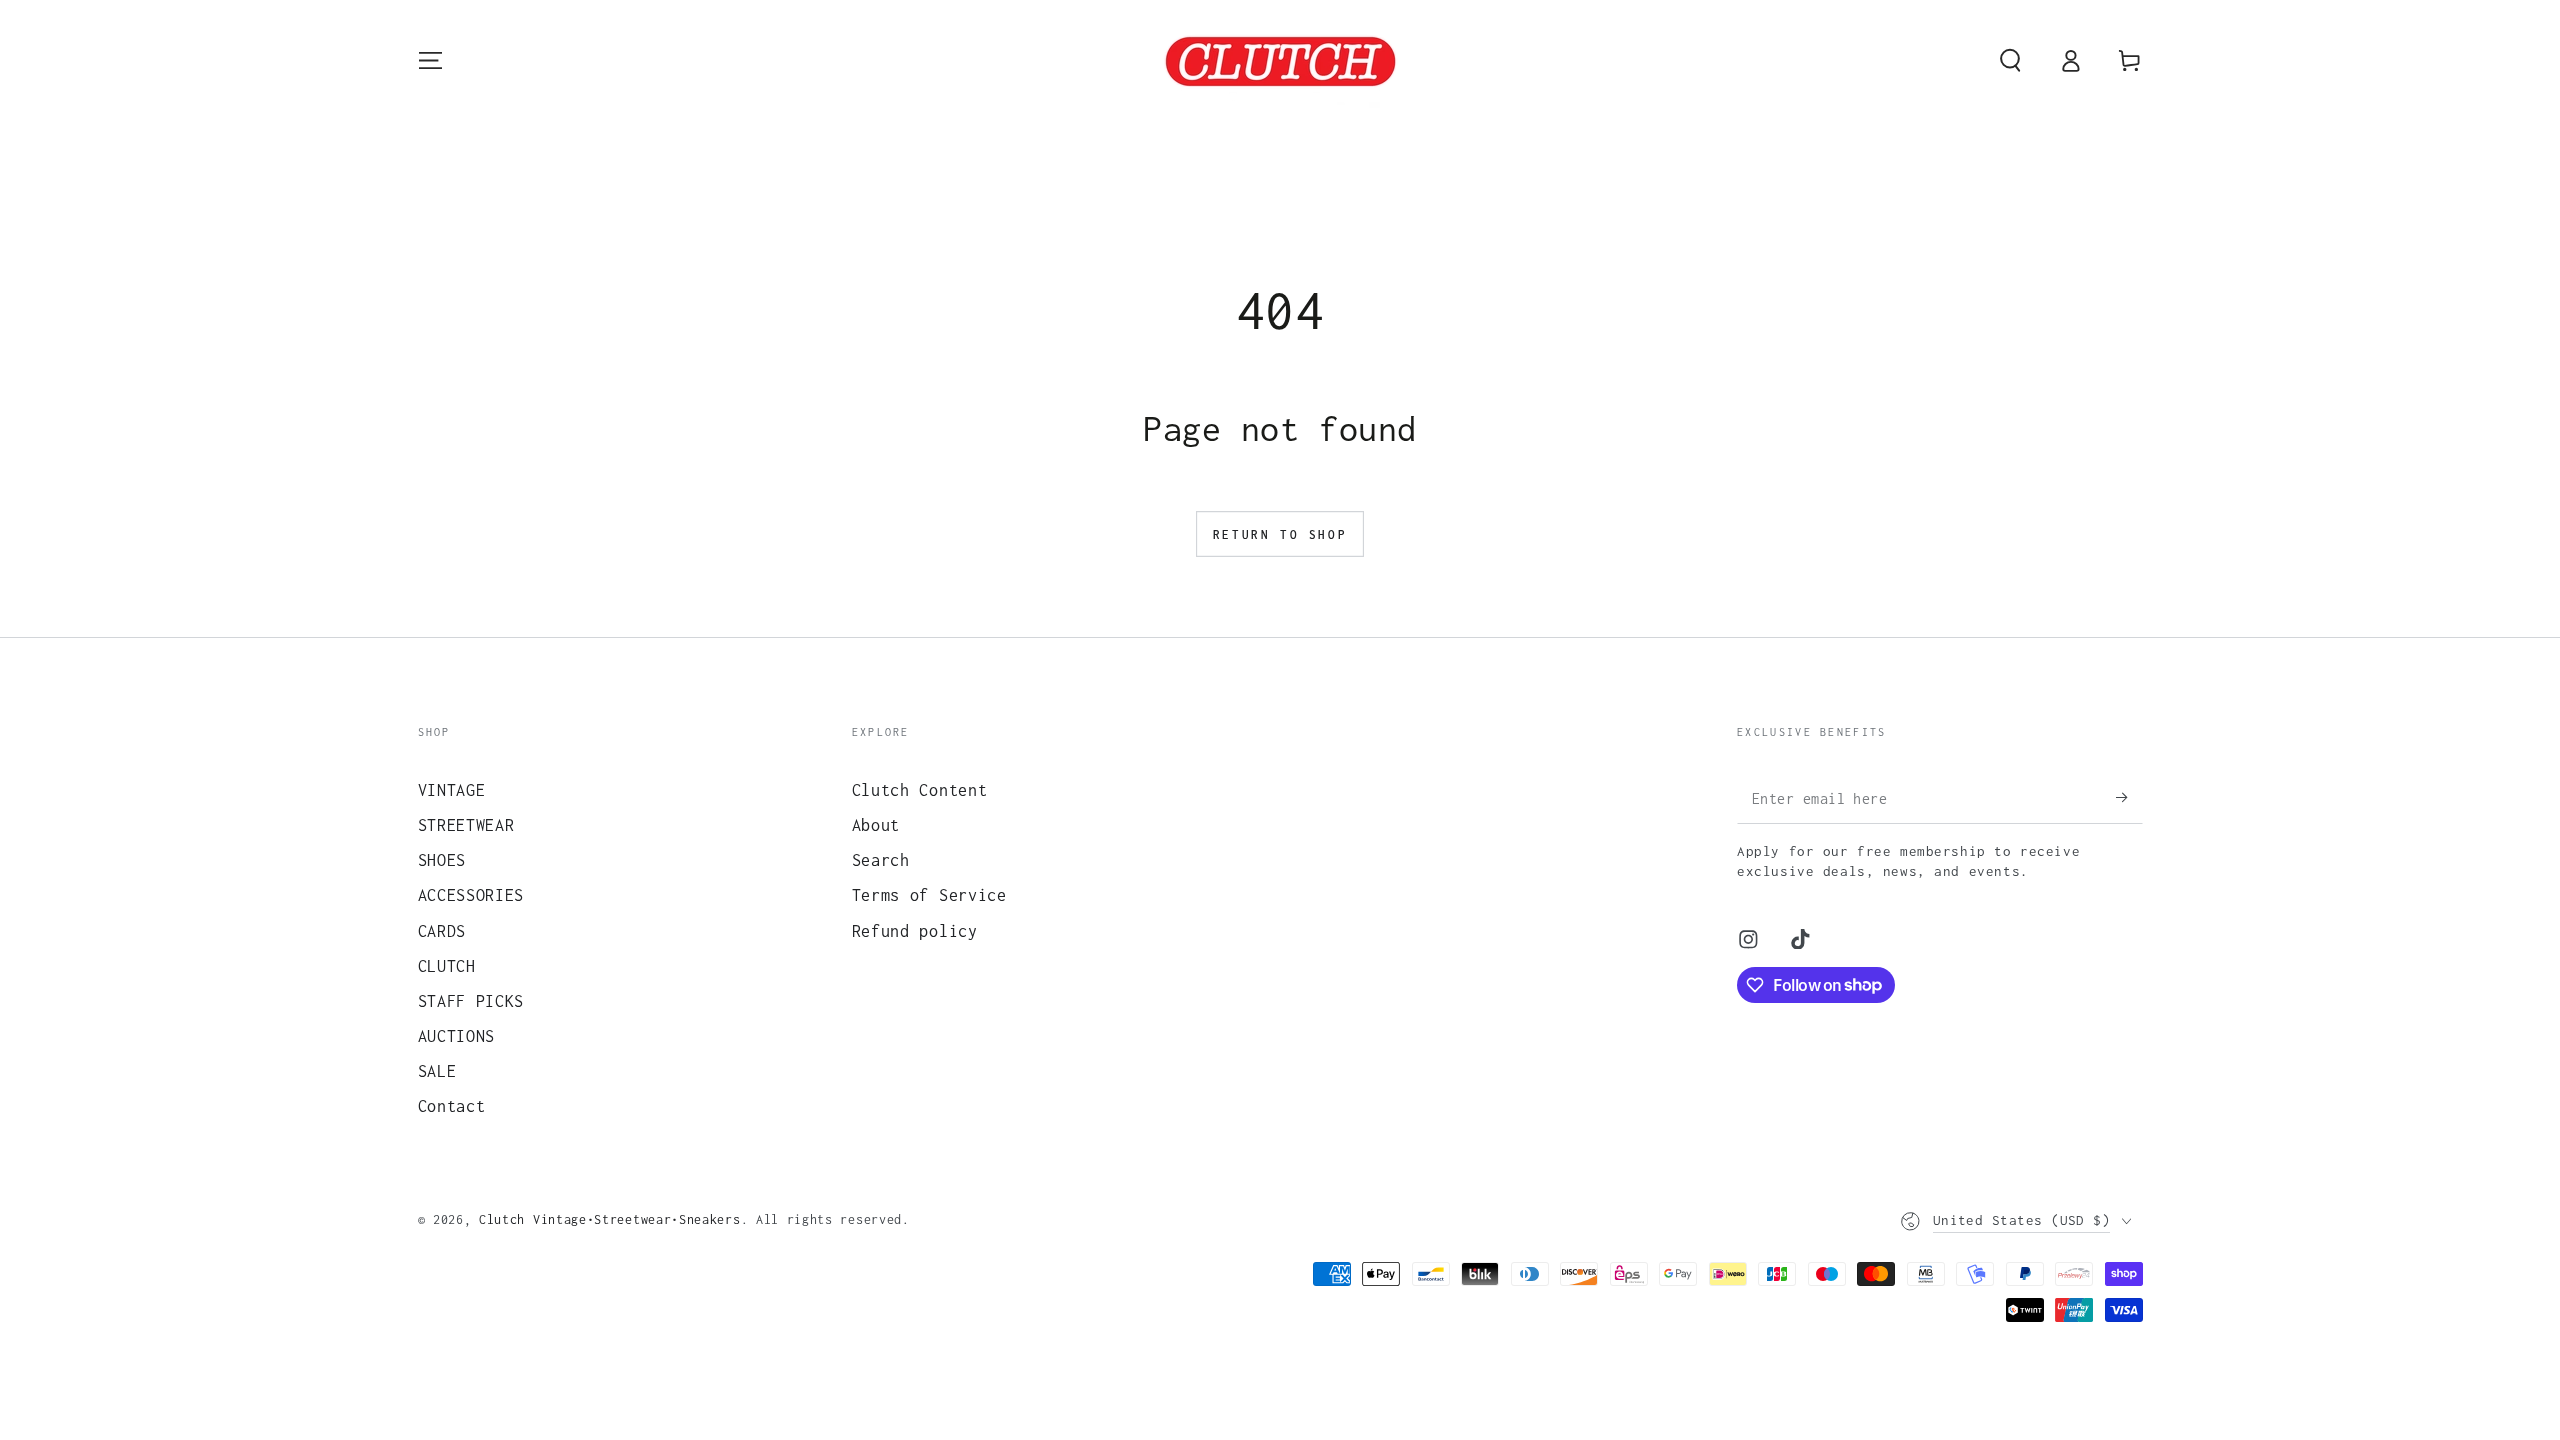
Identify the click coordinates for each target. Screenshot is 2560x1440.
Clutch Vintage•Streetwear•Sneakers (609, 1219)
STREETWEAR (466, 824)
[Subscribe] (2129, 797)
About (876, 824)
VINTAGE (452, 789)
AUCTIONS (457, 1035)
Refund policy (915, 930)
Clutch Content (920, 789)
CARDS (442, 930)
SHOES (442, 859)
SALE (437, 1070)
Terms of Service (929, 894)
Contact (452, 1105)
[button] (2010, 60)
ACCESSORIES (471, 894)
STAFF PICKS (471, 1000)
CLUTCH (447, 965)
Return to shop (1280, 534)
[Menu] (430, 60)
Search (881, 859)
